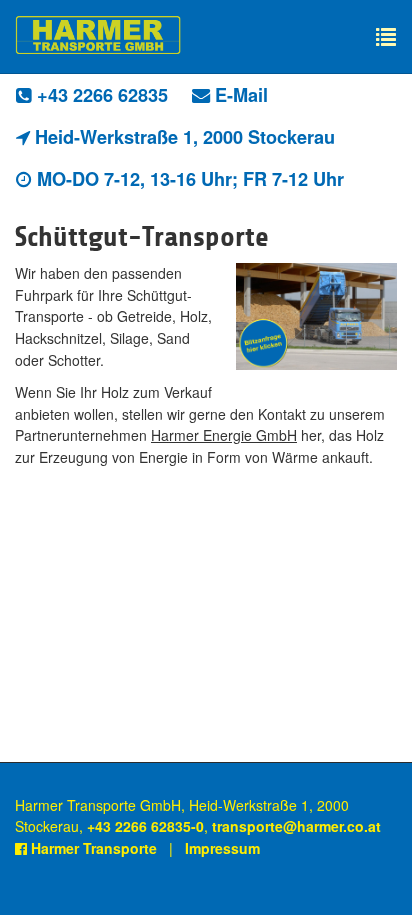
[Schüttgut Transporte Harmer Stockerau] (316, 316)
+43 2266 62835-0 (145, 826)
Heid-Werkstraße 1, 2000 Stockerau (182, 137)
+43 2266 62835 (100, 95)
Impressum (222, 848)
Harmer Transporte (92, 848)
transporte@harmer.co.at (296, 826)
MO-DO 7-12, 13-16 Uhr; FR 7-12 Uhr (188, 179)
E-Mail (239, 95)
